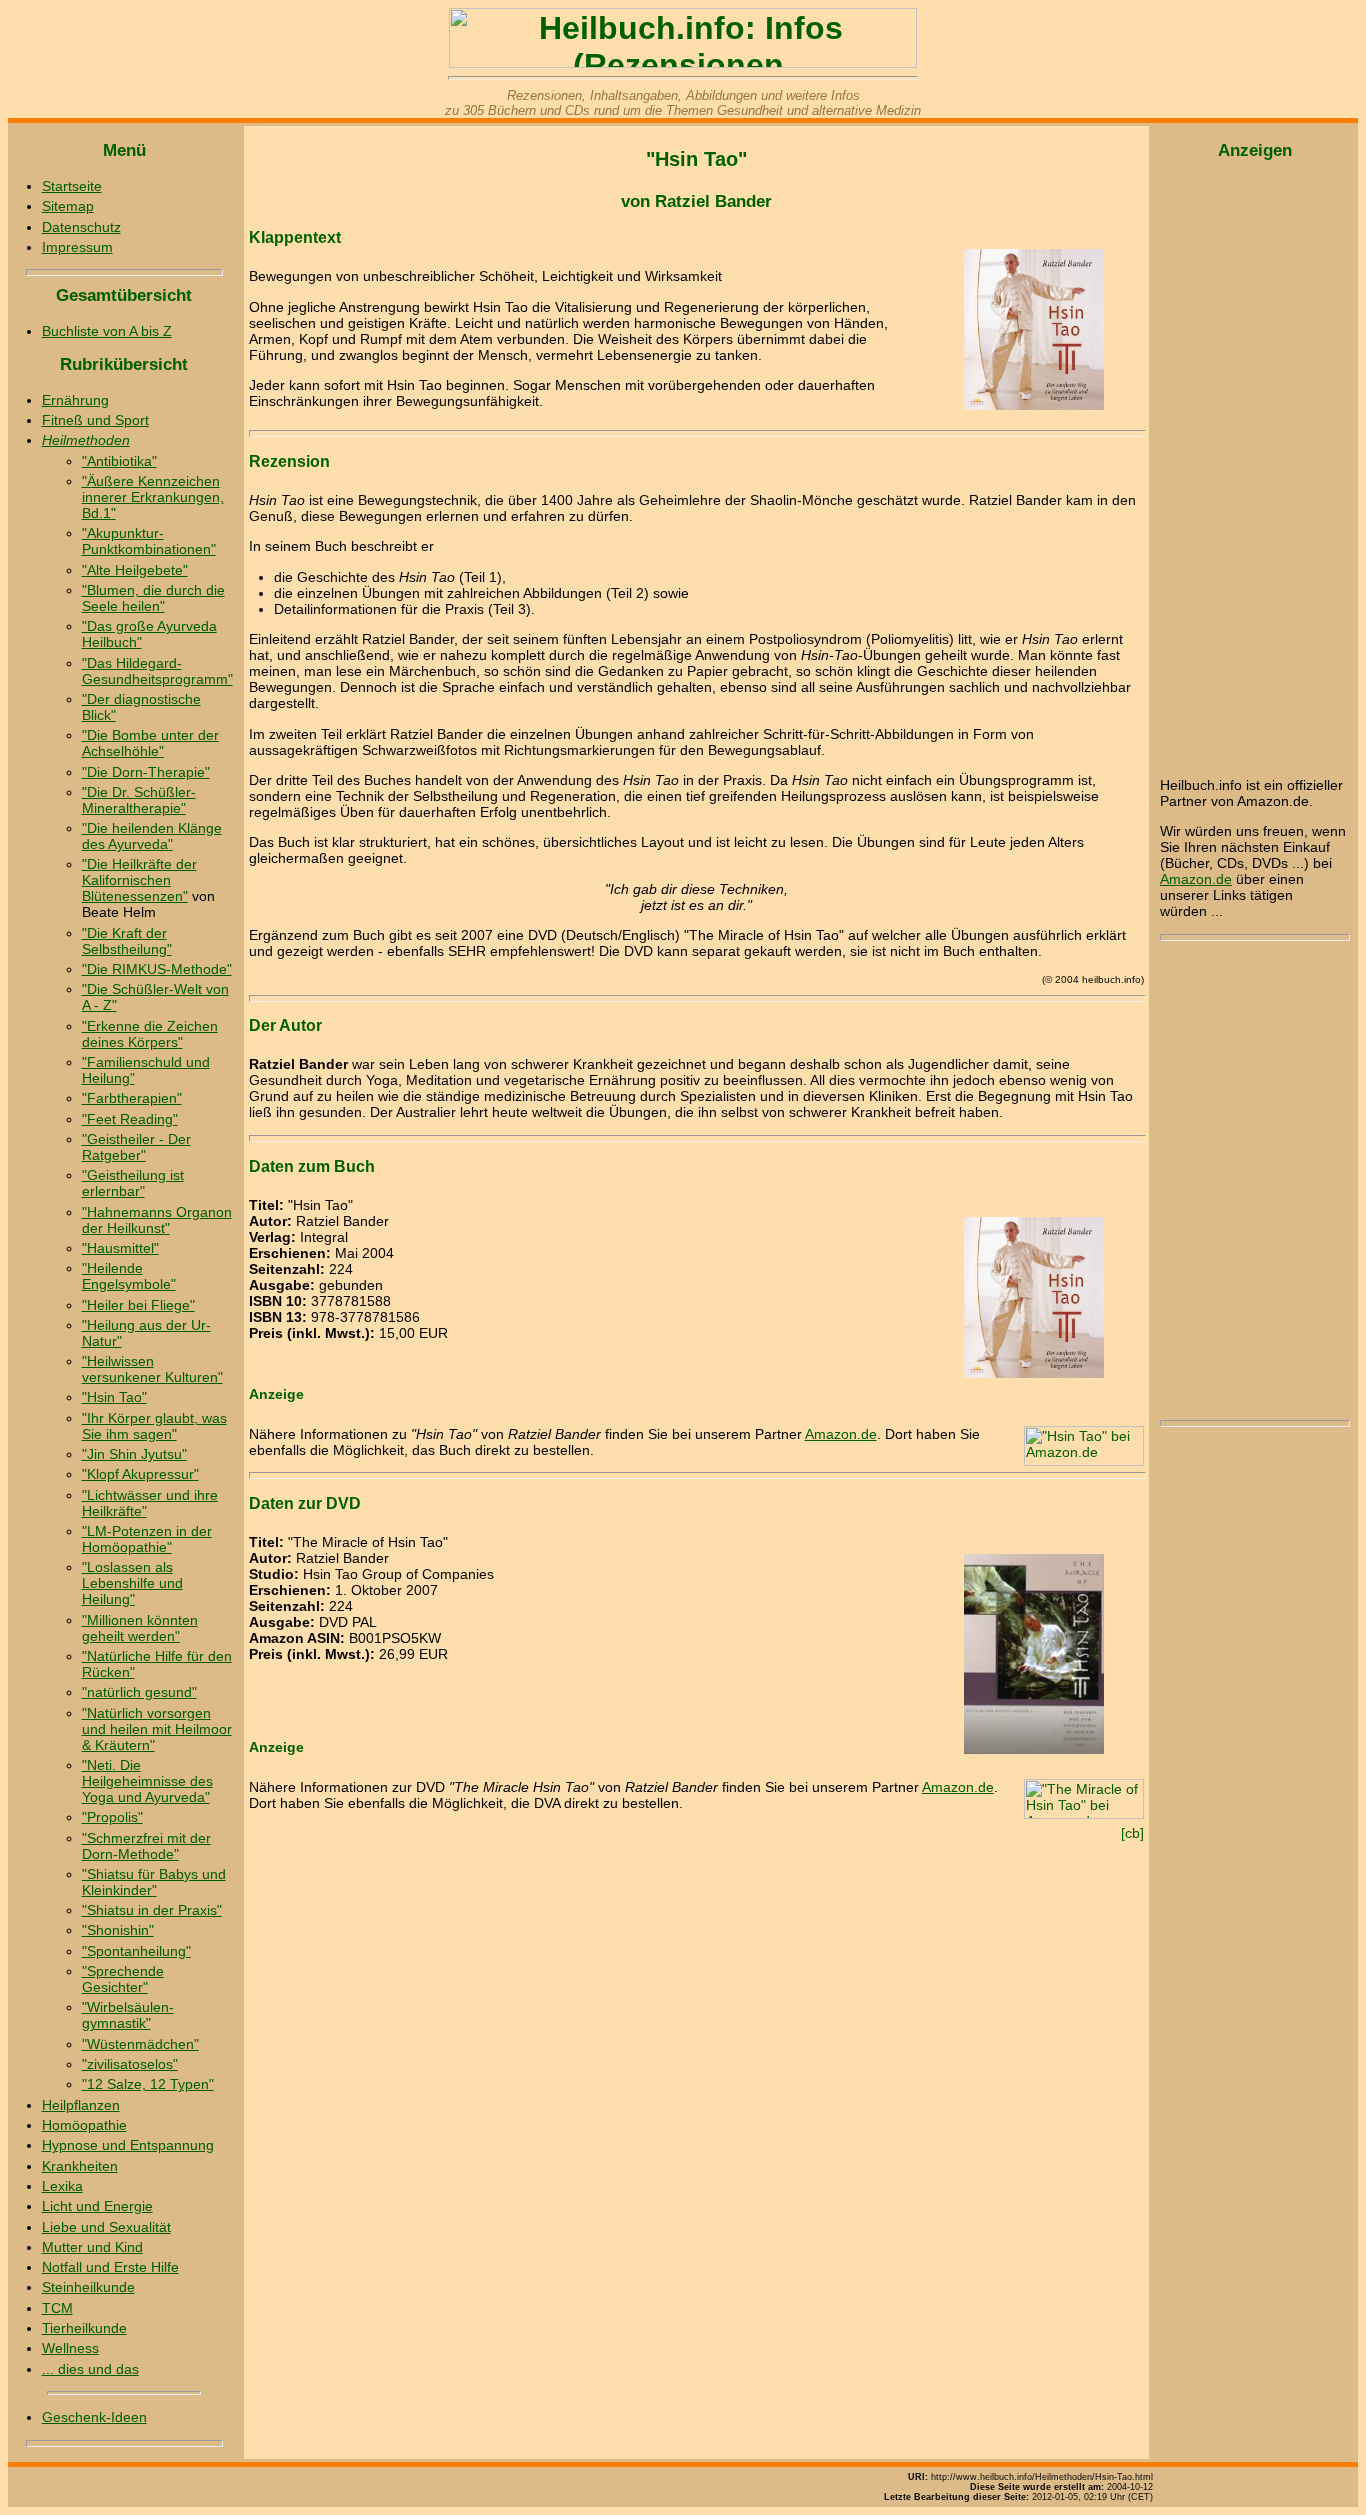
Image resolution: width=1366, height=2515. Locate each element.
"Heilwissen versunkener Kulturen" (152, 1369)
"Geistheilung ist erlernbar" (133, 1183)
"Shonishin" (118, 1930)
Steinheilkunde (88, 2287)
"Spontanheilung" (136, 1951)
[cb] (1132, 1833)
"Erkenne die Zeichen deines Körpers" (150, 1034)
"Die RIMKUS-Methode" (157, 969)
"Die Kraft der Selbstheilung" (127, 941)
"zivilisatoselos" (130, 2064)
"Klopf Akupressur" (140, 1474)
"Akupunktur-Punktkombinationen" (149, 541)
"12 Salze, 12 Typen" (148, 2084)
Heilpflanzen (81, 2105)
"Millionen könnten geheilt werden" (140, 1628)
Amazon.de (841, 1434)
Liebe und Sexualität (106, 2227)
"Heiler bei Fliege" (138, 1305)
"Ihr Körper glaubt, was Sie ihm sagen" (154, 1426)
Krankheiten (80, 2166)
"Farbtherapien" (132, 1098)
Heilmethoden (86, 440)
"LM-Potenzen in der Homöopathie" (147, 1539)
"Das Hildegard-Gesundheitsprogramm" (157, 671)
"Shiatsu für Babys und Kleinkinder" (154, 1882)
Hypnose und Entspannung (128, 2145)
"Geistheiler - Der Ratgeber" (136, 1147)
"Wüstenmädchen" (140, 2044)
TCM (57, 2308)
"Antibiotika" (119, 461)
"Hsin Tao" (114, 1397)
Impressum (77, 247)
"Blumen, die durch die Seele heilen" (153, 598)
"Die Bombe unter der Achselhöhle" (150, 743)
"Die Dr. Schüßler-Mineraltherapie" (139, 800)
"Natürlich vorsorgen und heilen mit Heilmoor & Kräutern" (157, 1729)
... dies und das (90, 2369)
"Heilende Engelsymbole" (129, 1276)
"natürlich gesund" (139, 1692)
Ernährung (75, 400)
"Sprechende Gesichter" (123, 1979)
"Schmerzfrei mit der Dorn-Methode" (146, 1846)
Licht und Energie (97, 2206)
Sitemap (68, 206)
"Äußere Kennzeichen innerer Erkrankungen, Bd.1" (153, 497)
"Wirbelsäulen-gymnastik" (128, 2015)
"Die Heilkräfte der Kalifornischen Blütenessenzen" (139, 880)
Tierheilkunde (84, 2328)
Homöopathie (84, 2125)
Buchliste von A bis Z (107, 331)
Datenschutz (81, 227)
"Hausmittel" (120, 1248)
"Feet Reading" (130, 1119)
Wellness (70, 2348)
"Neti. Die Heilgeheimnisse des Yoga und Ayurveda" (147, 1781)
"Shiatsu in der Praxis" (152, 1910)
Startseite (72, 186)
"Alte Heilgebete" (135, 570)
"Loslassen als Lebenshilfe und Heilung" (132, 1583)
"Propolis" (112, 1817)
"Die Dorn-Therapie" (146, 772)
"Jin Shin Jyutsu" (134, 1454)
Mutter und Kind (92, 2247)
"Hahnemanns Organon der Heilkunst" (157, 1220)
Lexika (62, 2186)
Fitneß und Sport (95, 420)
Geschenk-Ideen (94, 2417)
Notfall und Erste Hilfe (110, 2267)
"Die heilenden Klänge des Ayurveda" (152, 836)
